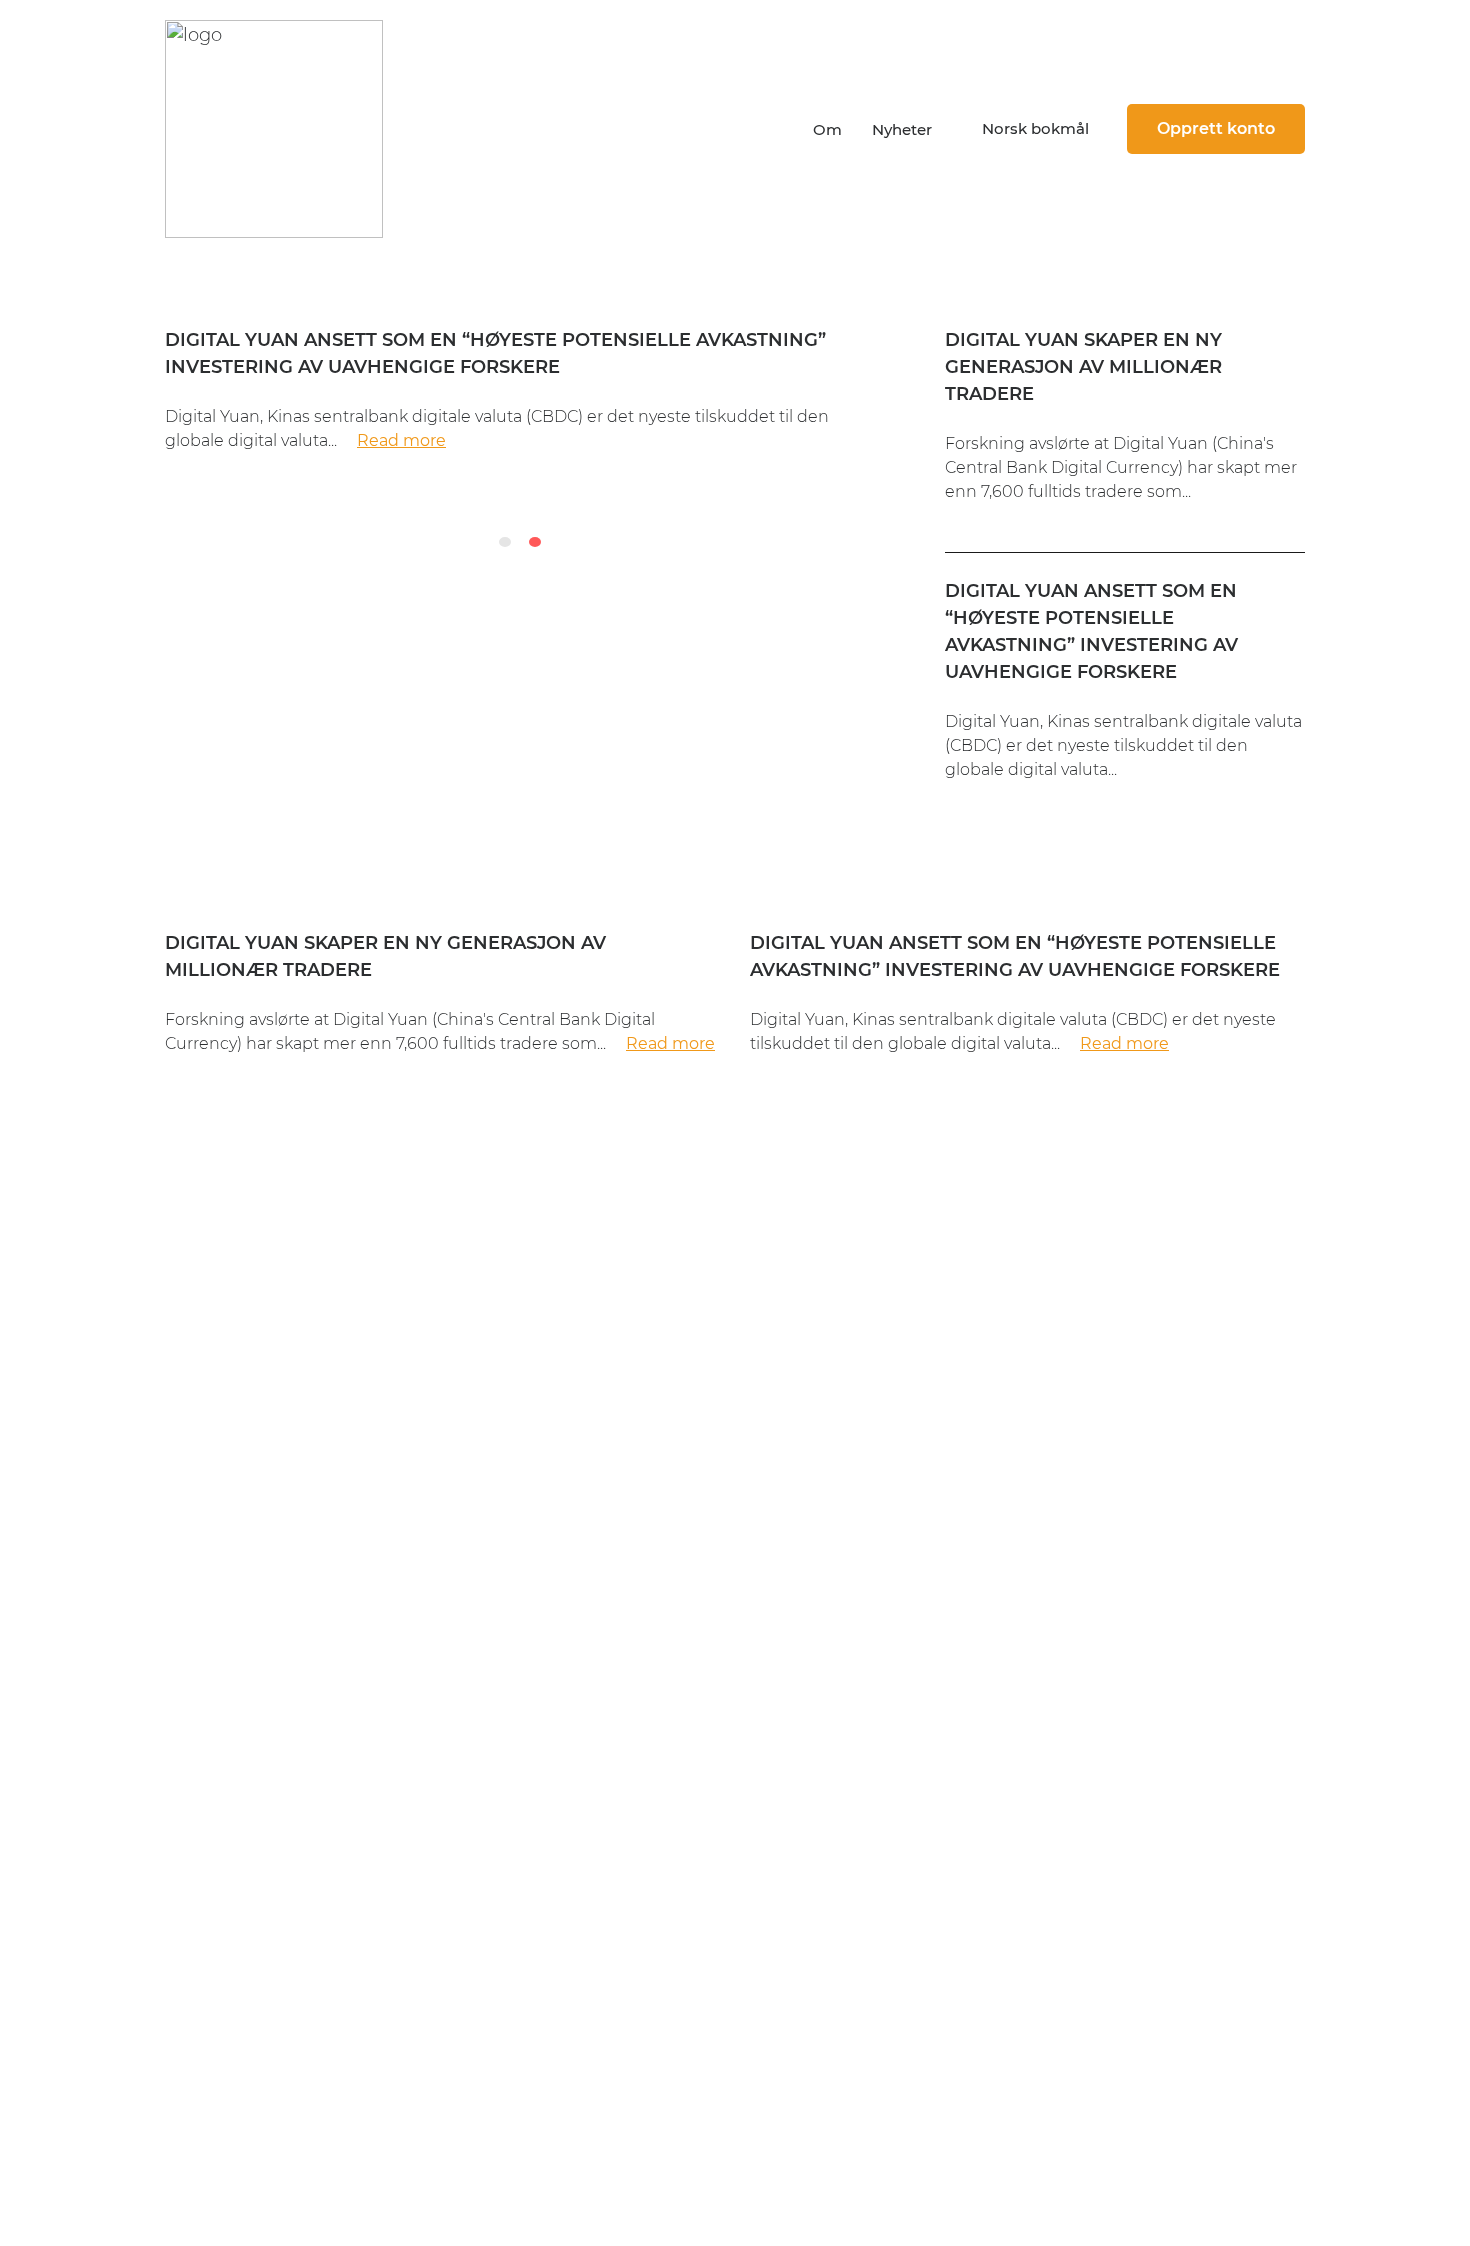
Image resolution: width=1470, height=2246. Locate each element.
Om (827, 129)
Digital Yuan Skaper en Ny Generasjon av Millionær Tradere (1083, 367)
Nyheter (902, 129)
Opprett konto (1216, 128)
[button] (1029, 129)
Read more (401, 440)
